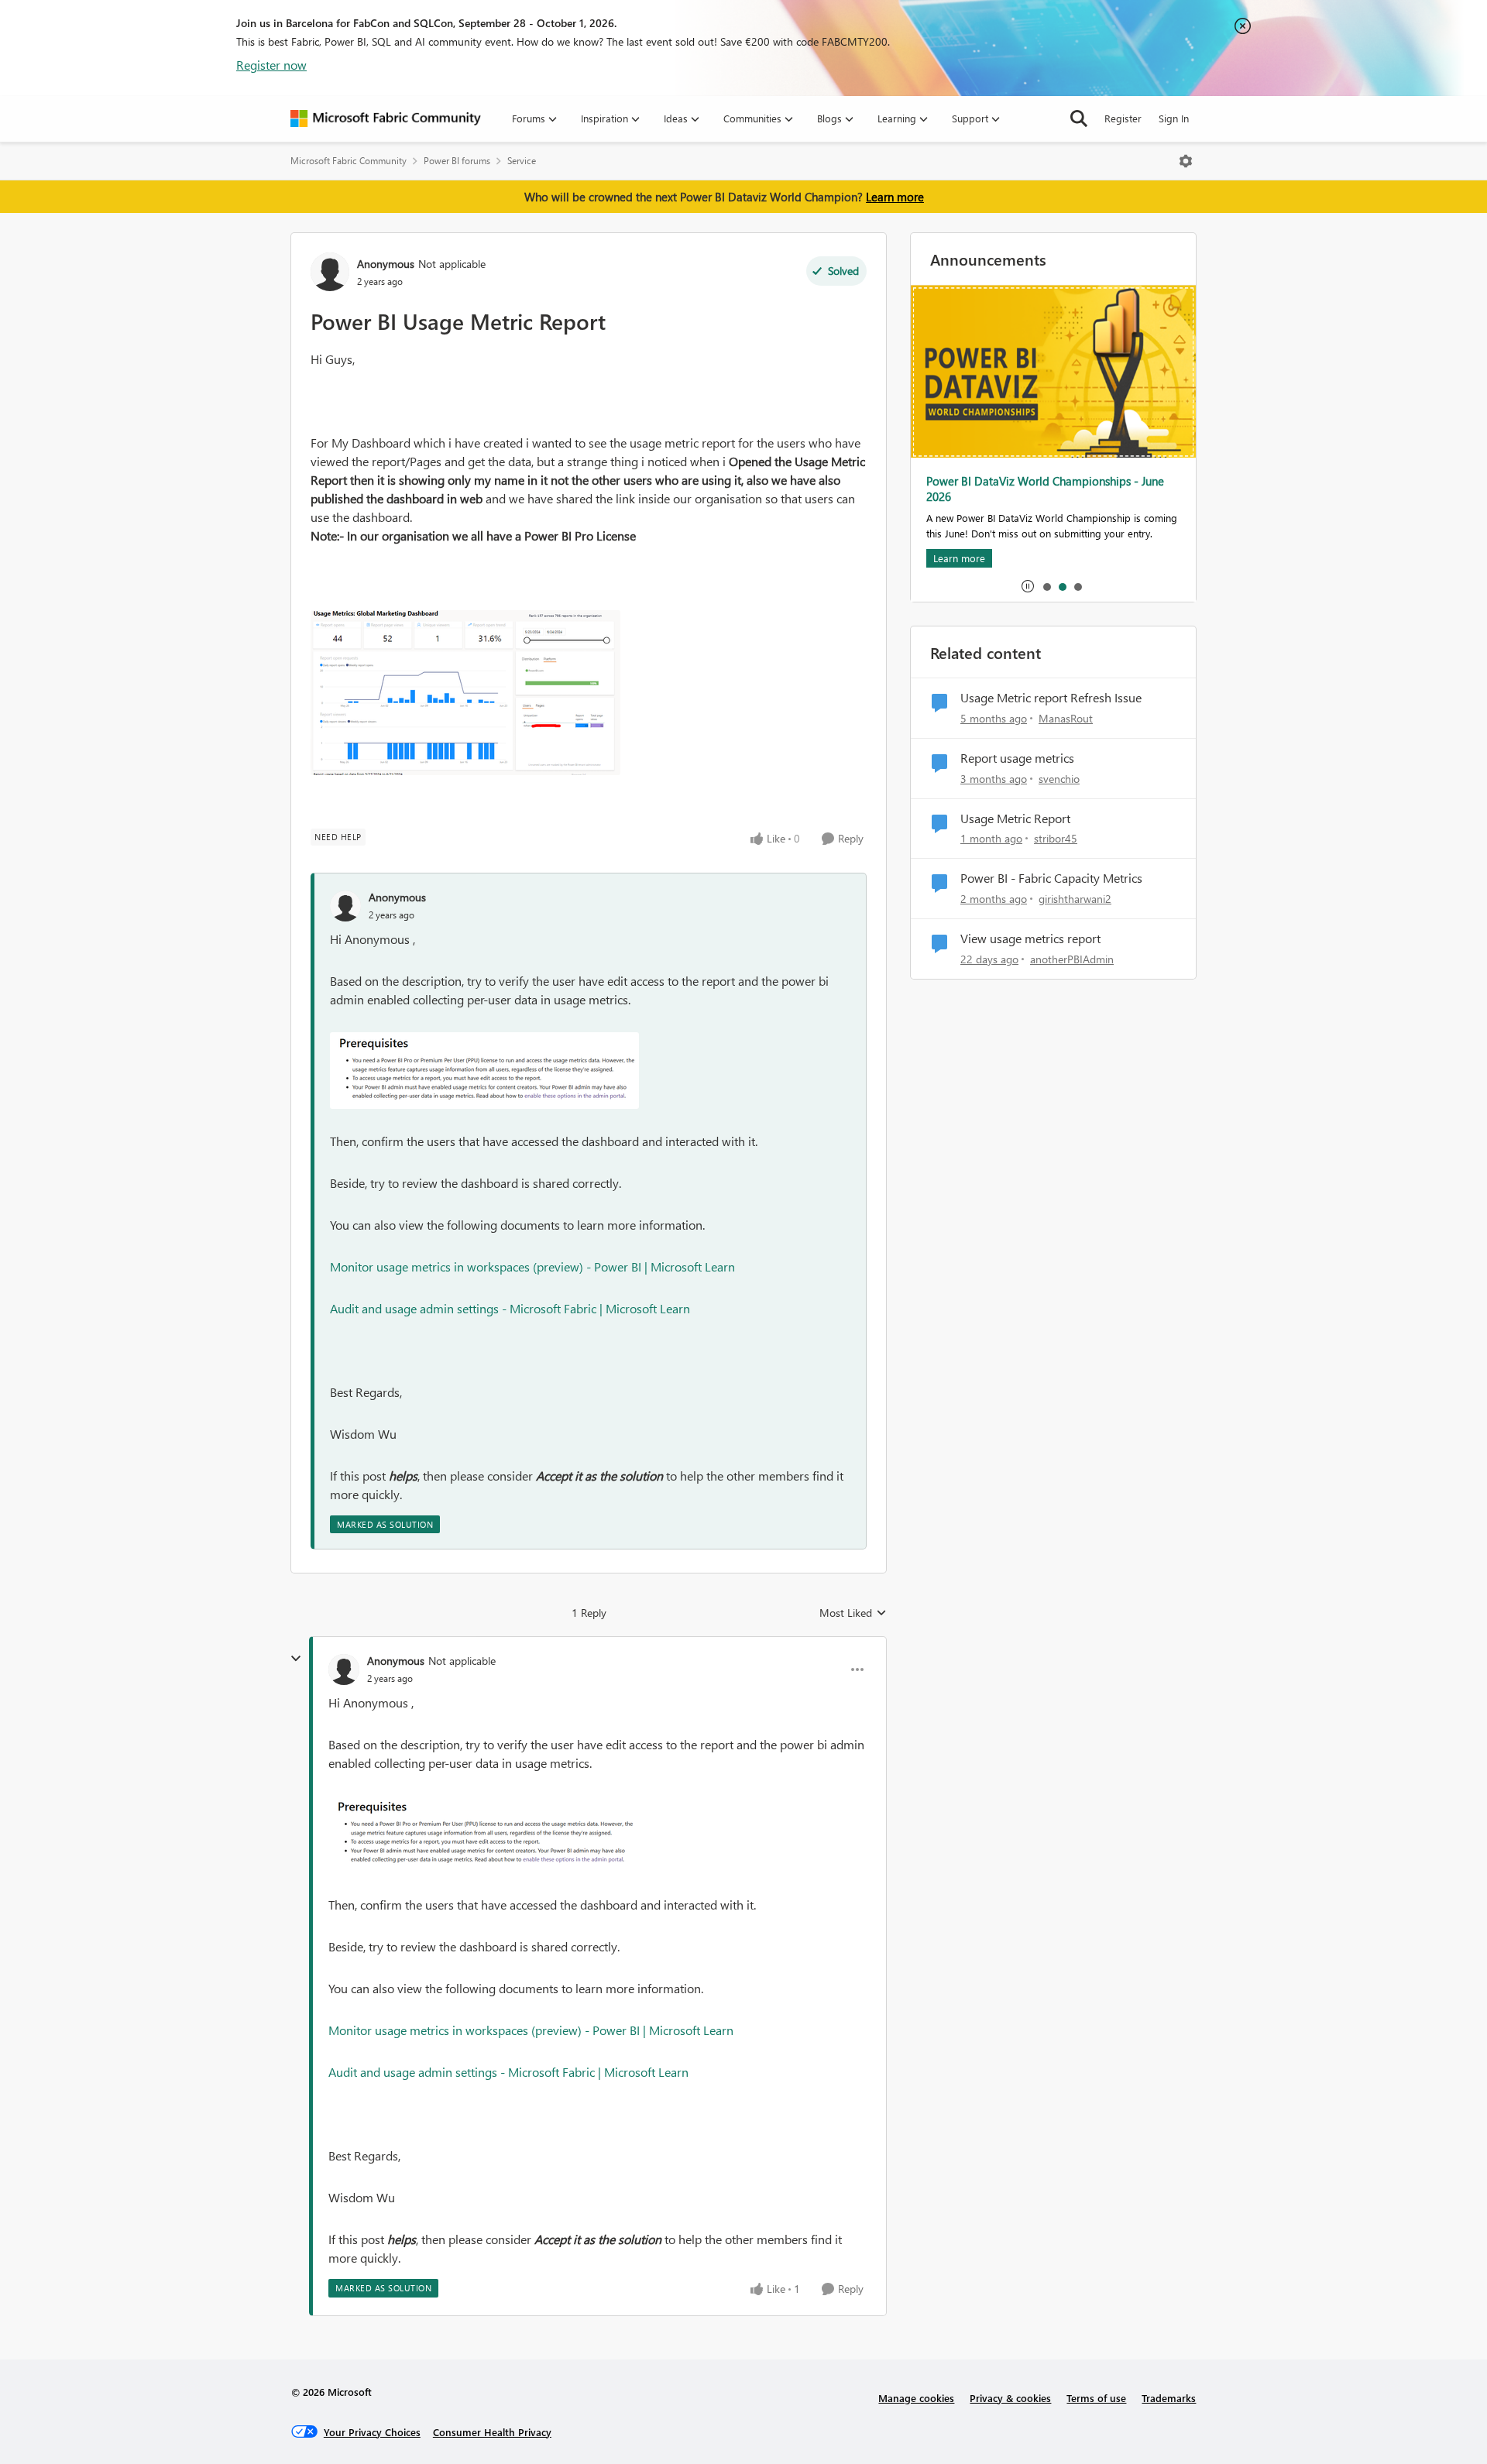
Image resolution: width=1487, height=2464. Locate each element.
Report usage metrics (1017, 758)
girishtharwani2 (1075, 899)
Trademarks (1169, 2398)
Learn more (895, 197)
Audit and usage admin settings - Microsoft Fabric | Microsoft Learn (510, 1308)
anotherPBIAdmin (1072, 959)
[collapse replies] (296, 1659)
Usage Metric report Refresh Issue (1051, 698)
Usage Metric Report (1015, 818)
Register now (271, 65)
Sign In (1174, 118)
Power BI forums (457, 161)
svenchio (1059, 779)
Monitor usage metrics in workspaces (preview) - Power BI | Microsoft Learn (532, 1266)
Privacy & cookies (1010, 2398)
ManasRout (1066, 718)
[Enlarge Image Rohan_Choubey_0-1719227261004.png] (465, 693)
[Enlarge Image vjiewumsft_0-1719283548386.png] (484, 1071)
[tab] (1046, 586)
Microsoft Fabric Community (349, 161)
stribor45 (1056, 838)
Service (522, 161)
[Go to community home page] (386, 118)
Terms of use (1096, 2398)
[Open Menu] (1186, 161)
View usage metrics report (1030, 939)
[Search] (1079, 118)
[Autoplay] (1028, 586)
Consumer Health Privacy (492, 2432)
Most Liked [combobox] (853, 1613)
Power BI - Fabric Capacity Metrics (1051, 878)
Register (1123, 118)
